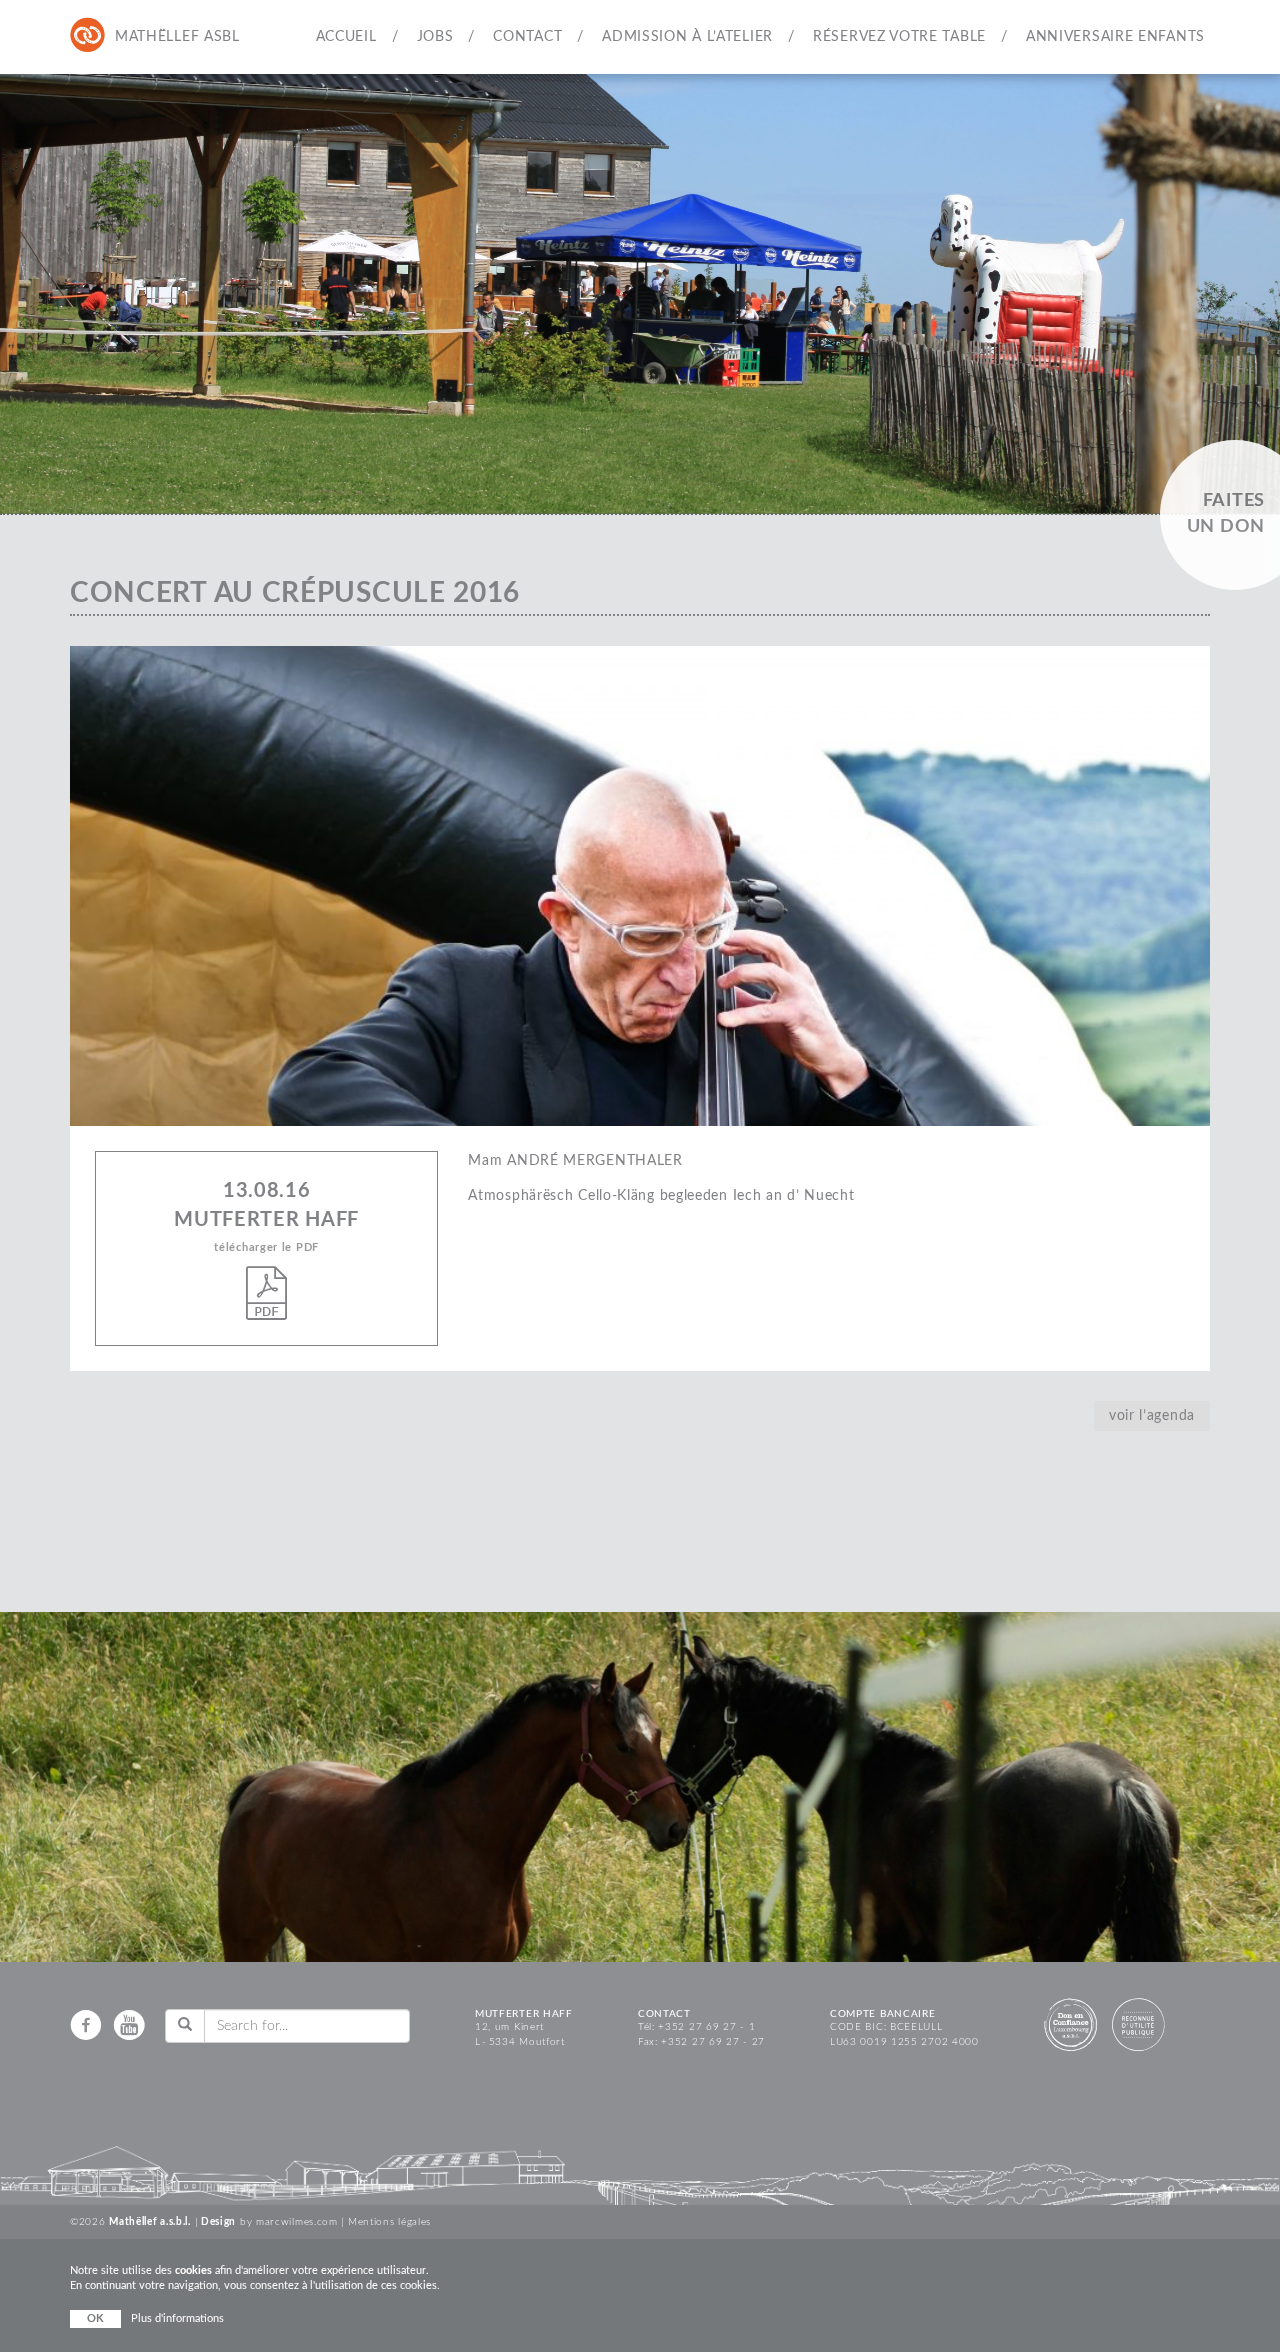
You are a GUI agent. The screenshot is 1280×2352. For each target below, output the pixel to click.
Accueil (346, 37)
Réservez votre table (899, 37)
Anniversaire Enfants (1115, 37)
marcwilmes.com (297, 2222)
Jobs (435, 37)
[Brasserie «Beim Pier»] (169, 36)
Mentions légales (389, 2222)
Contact (527, 37)
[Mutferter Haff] (128, 36)
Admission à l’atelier (687, 37)
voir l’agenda (1152, 1416)
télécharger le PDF (266, 1247)
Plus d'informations (177, 2319)
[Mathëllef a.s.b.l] (88, 36)
